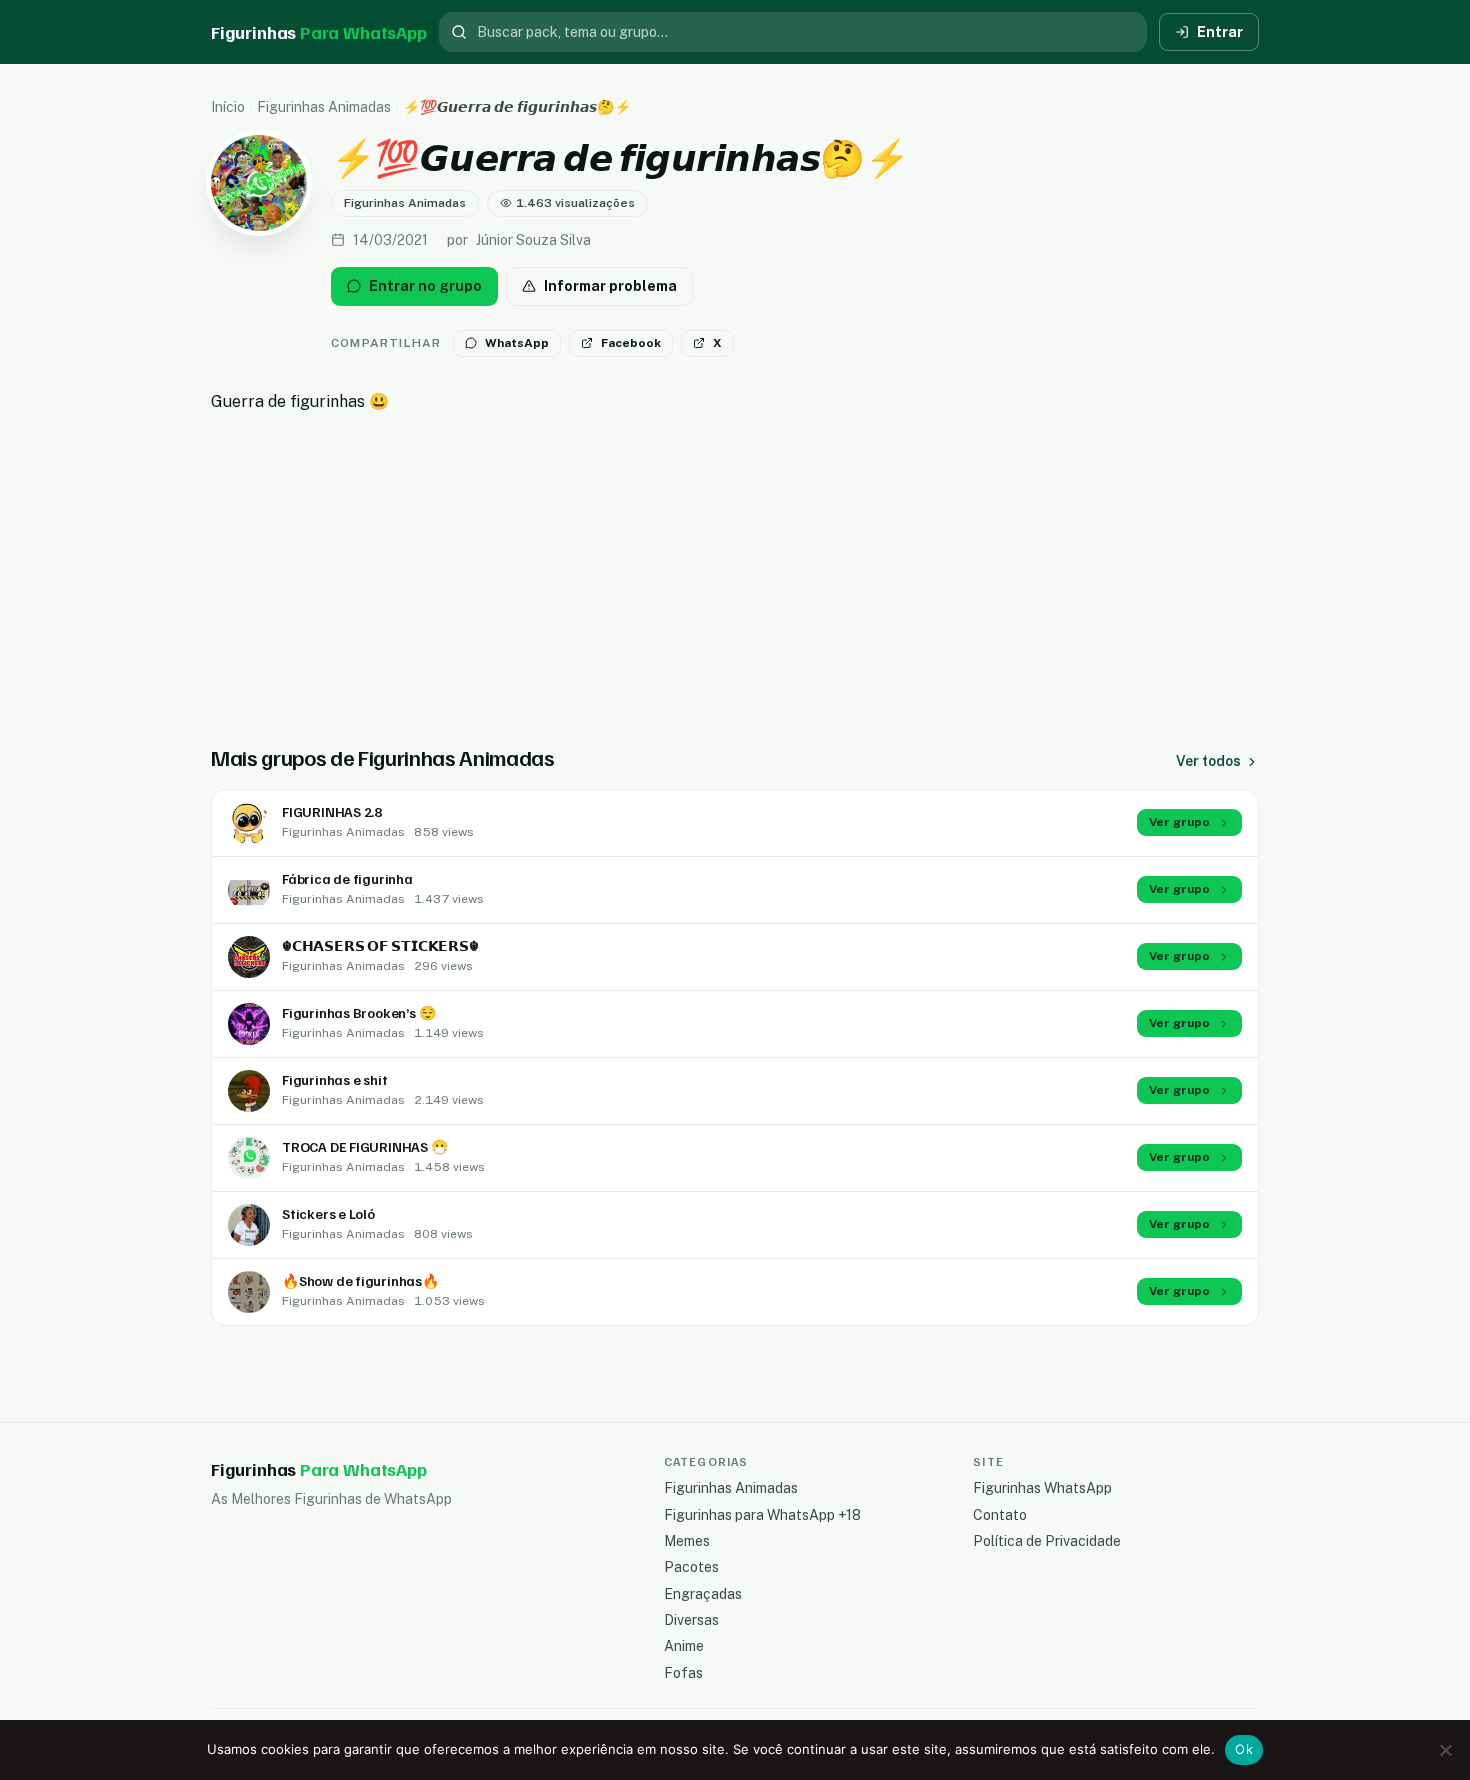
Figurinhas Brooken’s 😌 (358, 1012)
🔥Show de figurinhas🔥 (360, 1280)
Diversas (691, 1620)
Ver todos (1208, 761)
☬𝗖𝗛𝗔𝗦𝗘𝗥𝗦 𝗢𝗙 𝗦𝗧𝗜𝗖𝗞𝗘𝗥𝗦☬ (380, 945)
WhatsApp (517, 343)
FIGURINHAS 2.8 (332, 811)
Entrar (1220, 32)
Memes (687, 1541)
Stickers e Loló (328, 1213)
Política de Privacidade (1047, 1541)
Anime (684, 1646)
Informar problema (610, 286)
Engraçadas (703, 1594)
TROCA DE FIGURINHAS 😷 (365, 1146)
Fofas (683, 1673)
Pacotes (691, 1567)
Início (228, 107)
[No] (1445, 1750)
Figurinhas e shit (334, 1079)
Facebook (631, 343)
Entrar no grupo (425, 286)
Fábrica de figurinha (347, 878)
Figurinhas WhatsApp (1042, 1488)
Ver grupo (1179, 822)
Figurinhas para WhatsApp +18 (762, 1515)
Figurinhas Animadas (324, 107)
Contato (1000, 1515)
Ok (1244, 1749)
